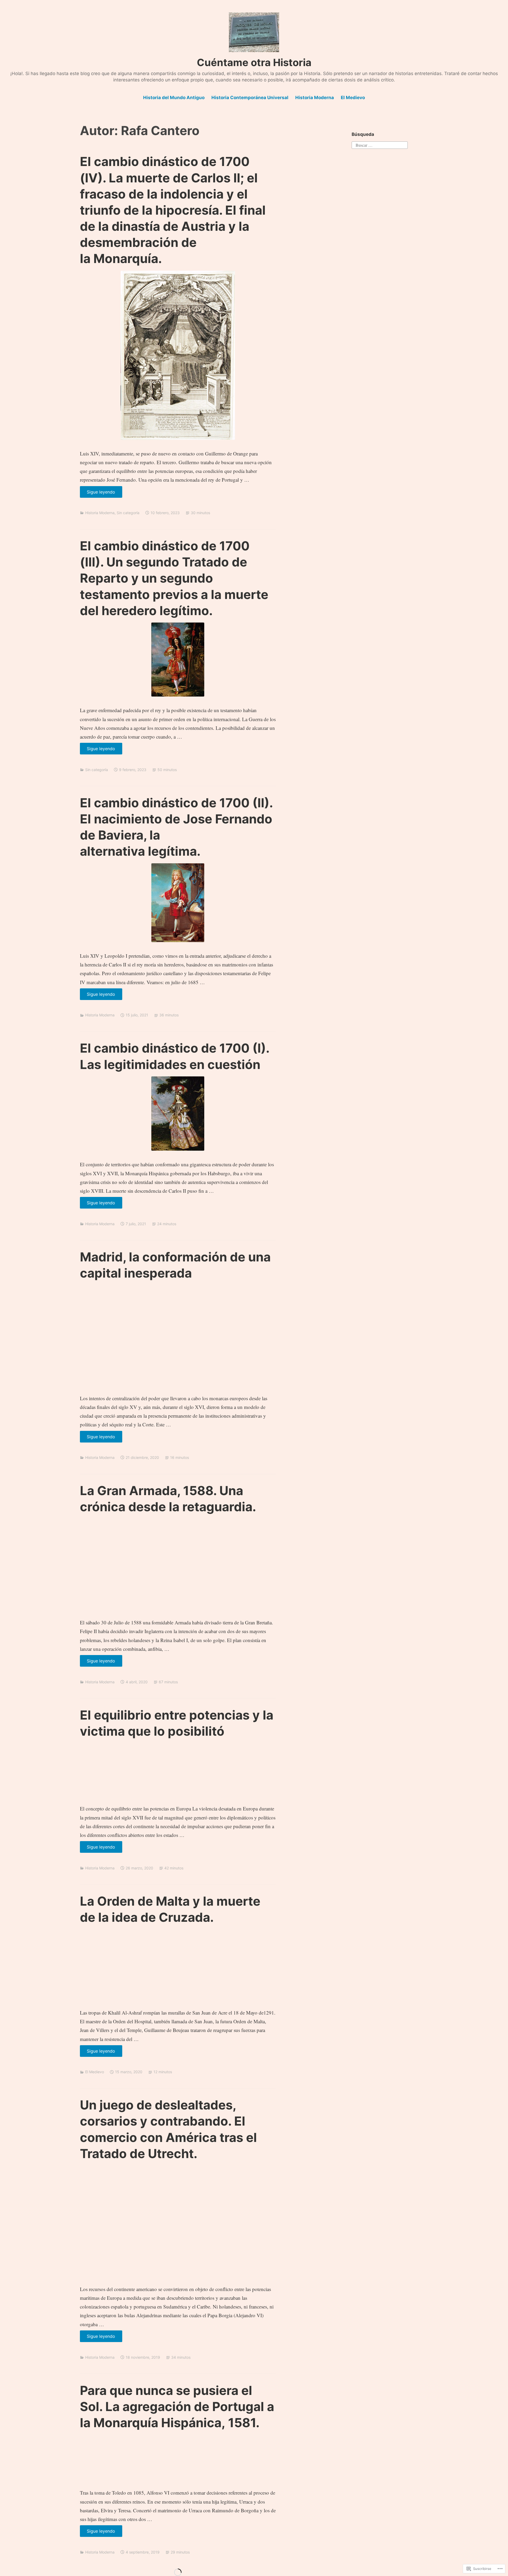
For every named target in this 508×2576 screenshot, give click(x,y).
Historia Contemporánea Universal (250, 98)
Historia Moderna (315, 98)
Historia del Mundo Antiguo (174, 98)
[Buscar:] (380, 144)
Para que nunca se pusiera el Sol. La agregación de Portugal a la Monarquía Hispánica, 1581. (177, 2406)
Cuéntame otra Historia (254, 62)
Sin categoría (128, 513)
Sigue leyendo (98, 493)
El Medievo (353, 98)
